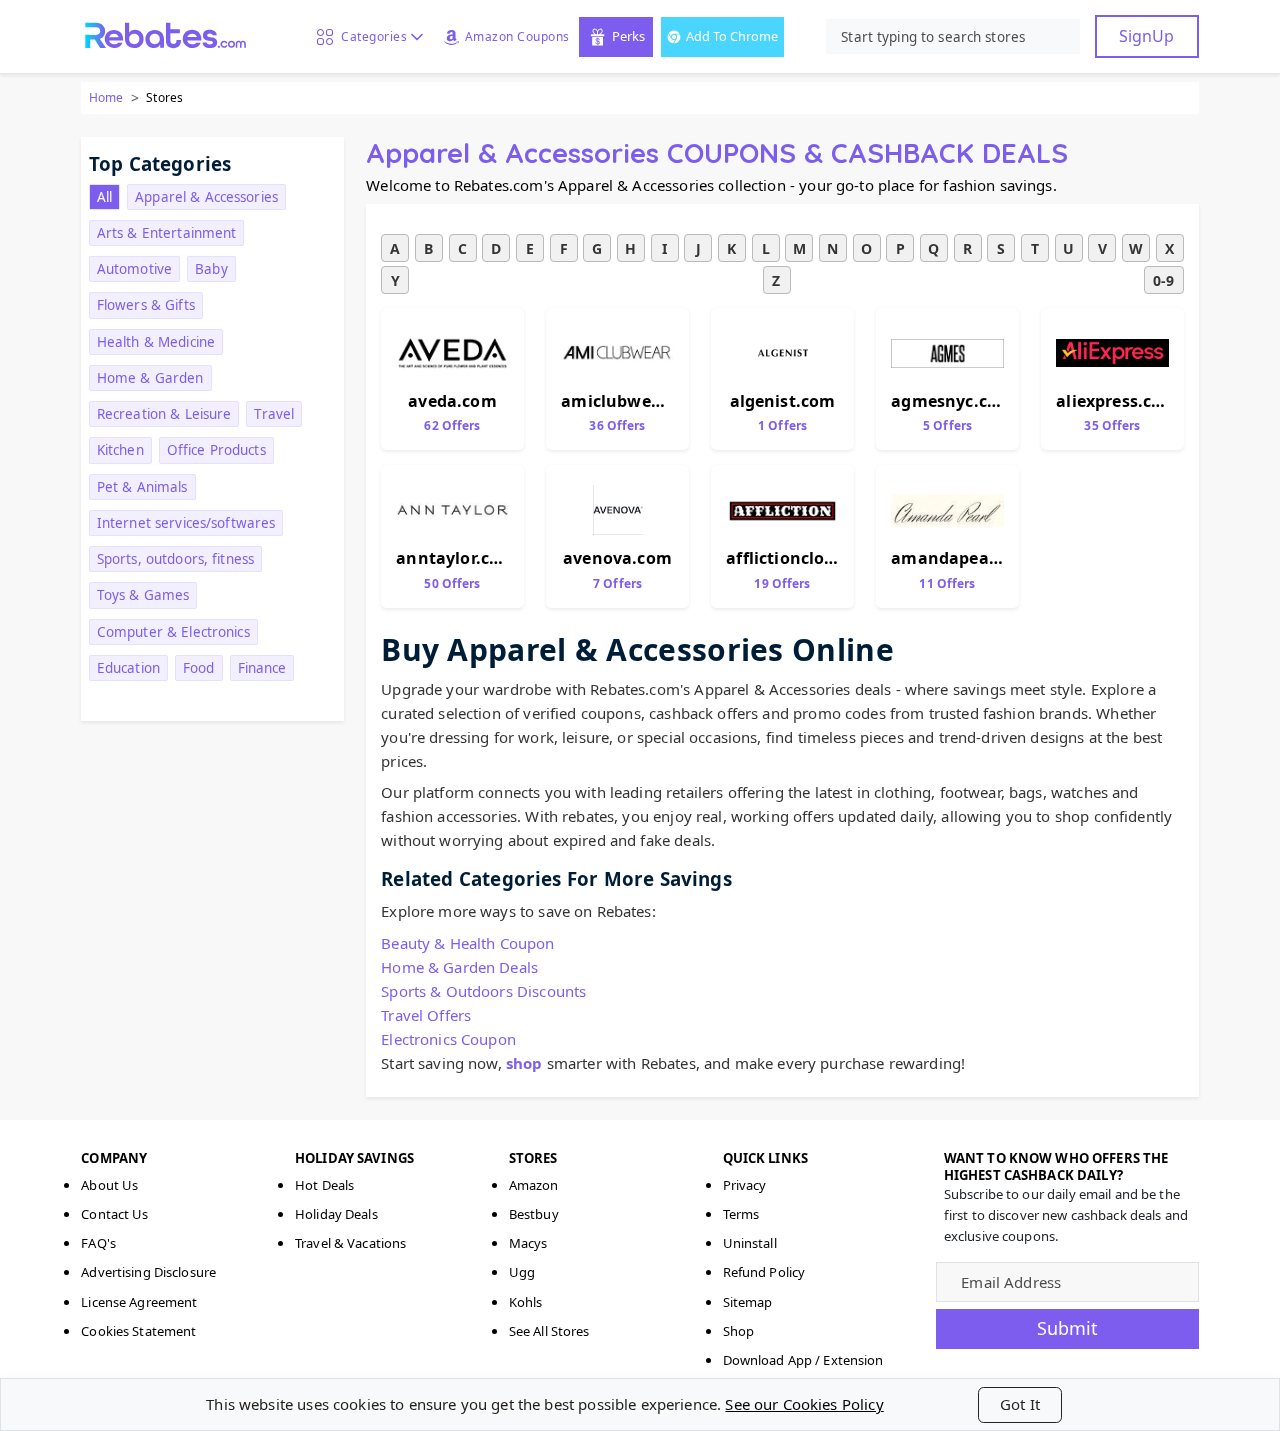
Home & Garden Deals (459, 967)
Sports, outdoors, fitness (175, 559)
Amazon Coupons (517, 36)
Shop (739, 1331)
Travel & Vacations (350, 1243)
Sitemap (748, 1302)
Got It (1020, 1404)
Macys (528, 1243)
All (104, 197)
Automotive (134, 269)
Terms (741, 1214)
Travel (274, 414)
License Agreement (139, 1302)
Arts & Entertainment (167, 233)
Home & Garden (150, 378)
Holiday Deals (336, 1214)
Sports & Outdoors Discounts (483, 991)
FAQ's (98, 1243)
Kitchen (120, 450)
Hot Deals (324, 1185)
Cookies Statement (138, 1331)
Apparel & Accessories (206, 197)
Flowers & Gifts (146, 305)
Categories (370, 36)
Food (199, 668)
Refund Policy (764, 1272)
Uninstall (750, 1243)
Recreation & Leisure (164, 414)
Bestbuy (534, 1214)
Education (128, 668)
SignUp (1146, 36)
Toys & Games (143, 595)
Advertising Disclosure (148, 1272)
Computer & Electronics (173, 632)
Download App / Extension (803, 1360)
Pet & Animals (142, 487)
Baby (211, 269)
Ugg (522, 1272)
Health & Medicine (156, 342)
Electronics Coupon (448, 1039)
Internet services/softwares (186, 523)
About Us (109, 1185)
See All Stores (549, 1331)
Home (106, 97)
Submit (1067, 1328)
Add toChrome (732, 36)
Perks (628, 36)
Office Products (216, 450)
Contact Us (114, 1214)
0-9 (1163, 280)
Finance (262, 668)
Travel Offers (426, 1015)
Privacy (745, 1185)
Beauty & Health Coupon (467, 943)
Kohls (526, 1302)
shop (524, 1063)
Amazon (534, 1185)
